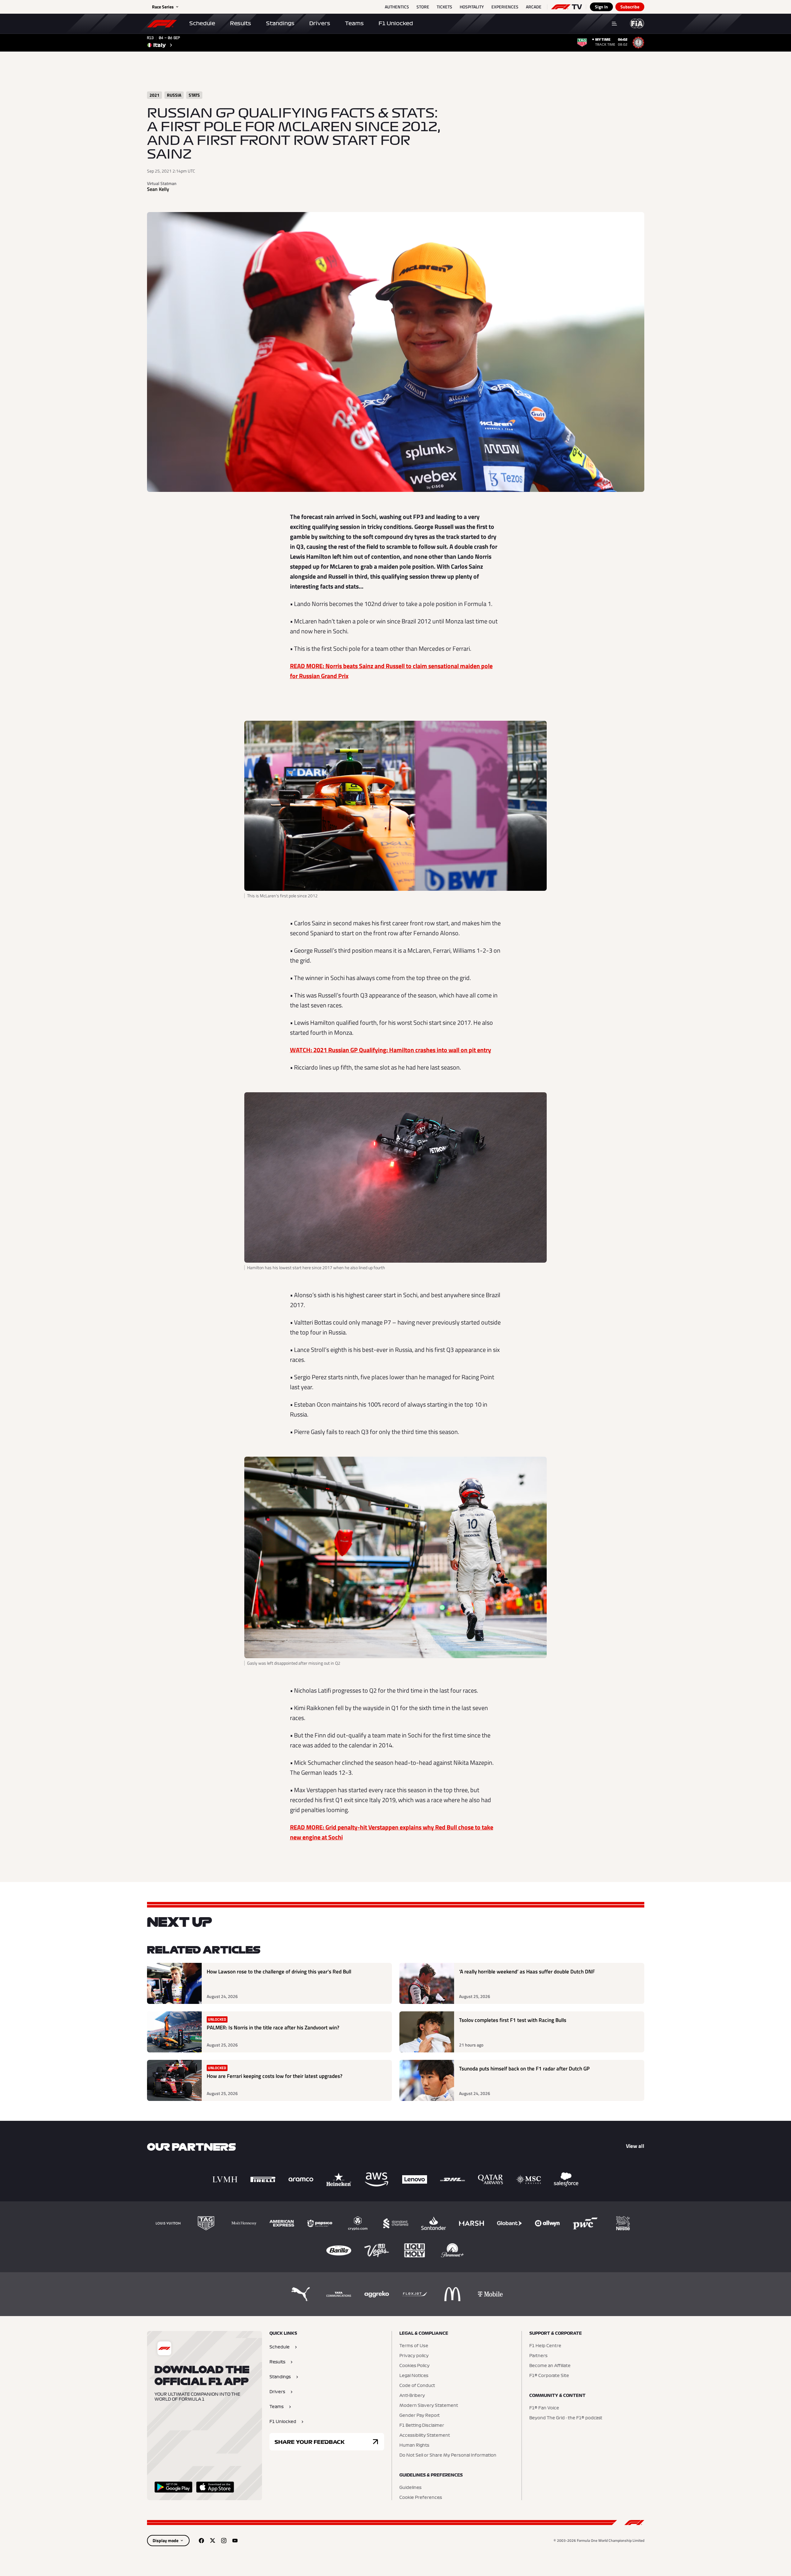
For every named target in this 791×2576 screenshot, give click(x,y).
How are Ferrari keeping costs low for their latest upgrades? (275, 2076)
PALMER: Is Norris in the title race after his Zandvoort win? (273, 2028)
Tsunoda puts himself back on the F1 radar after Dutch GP (524, 2069)
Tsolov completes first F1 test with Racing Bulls (513, 2020)
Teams (354, 23)
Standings (280, 23)
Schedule (202, 23)
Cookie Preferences (421, 2498)
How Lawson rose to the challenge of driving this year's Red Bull (279, 1972)
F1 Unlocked (396, 23)
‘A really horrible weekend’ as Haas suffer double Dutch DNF (527, 1972)
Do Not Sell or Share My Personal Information (448, 2455)
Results (241, 23)
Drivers (320, 23)
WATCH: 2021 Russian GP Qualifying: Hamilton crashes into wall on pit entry (391, 1050)
